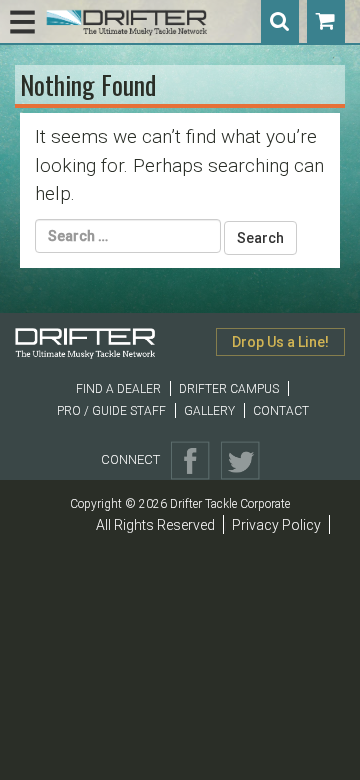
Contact (281, 411)
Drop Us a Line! (280, 342)
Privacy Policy (276, 525)
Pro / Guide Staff (111, 411)
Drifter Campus (229, 389)
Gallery (209, 411)
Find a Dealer (118, 389)
